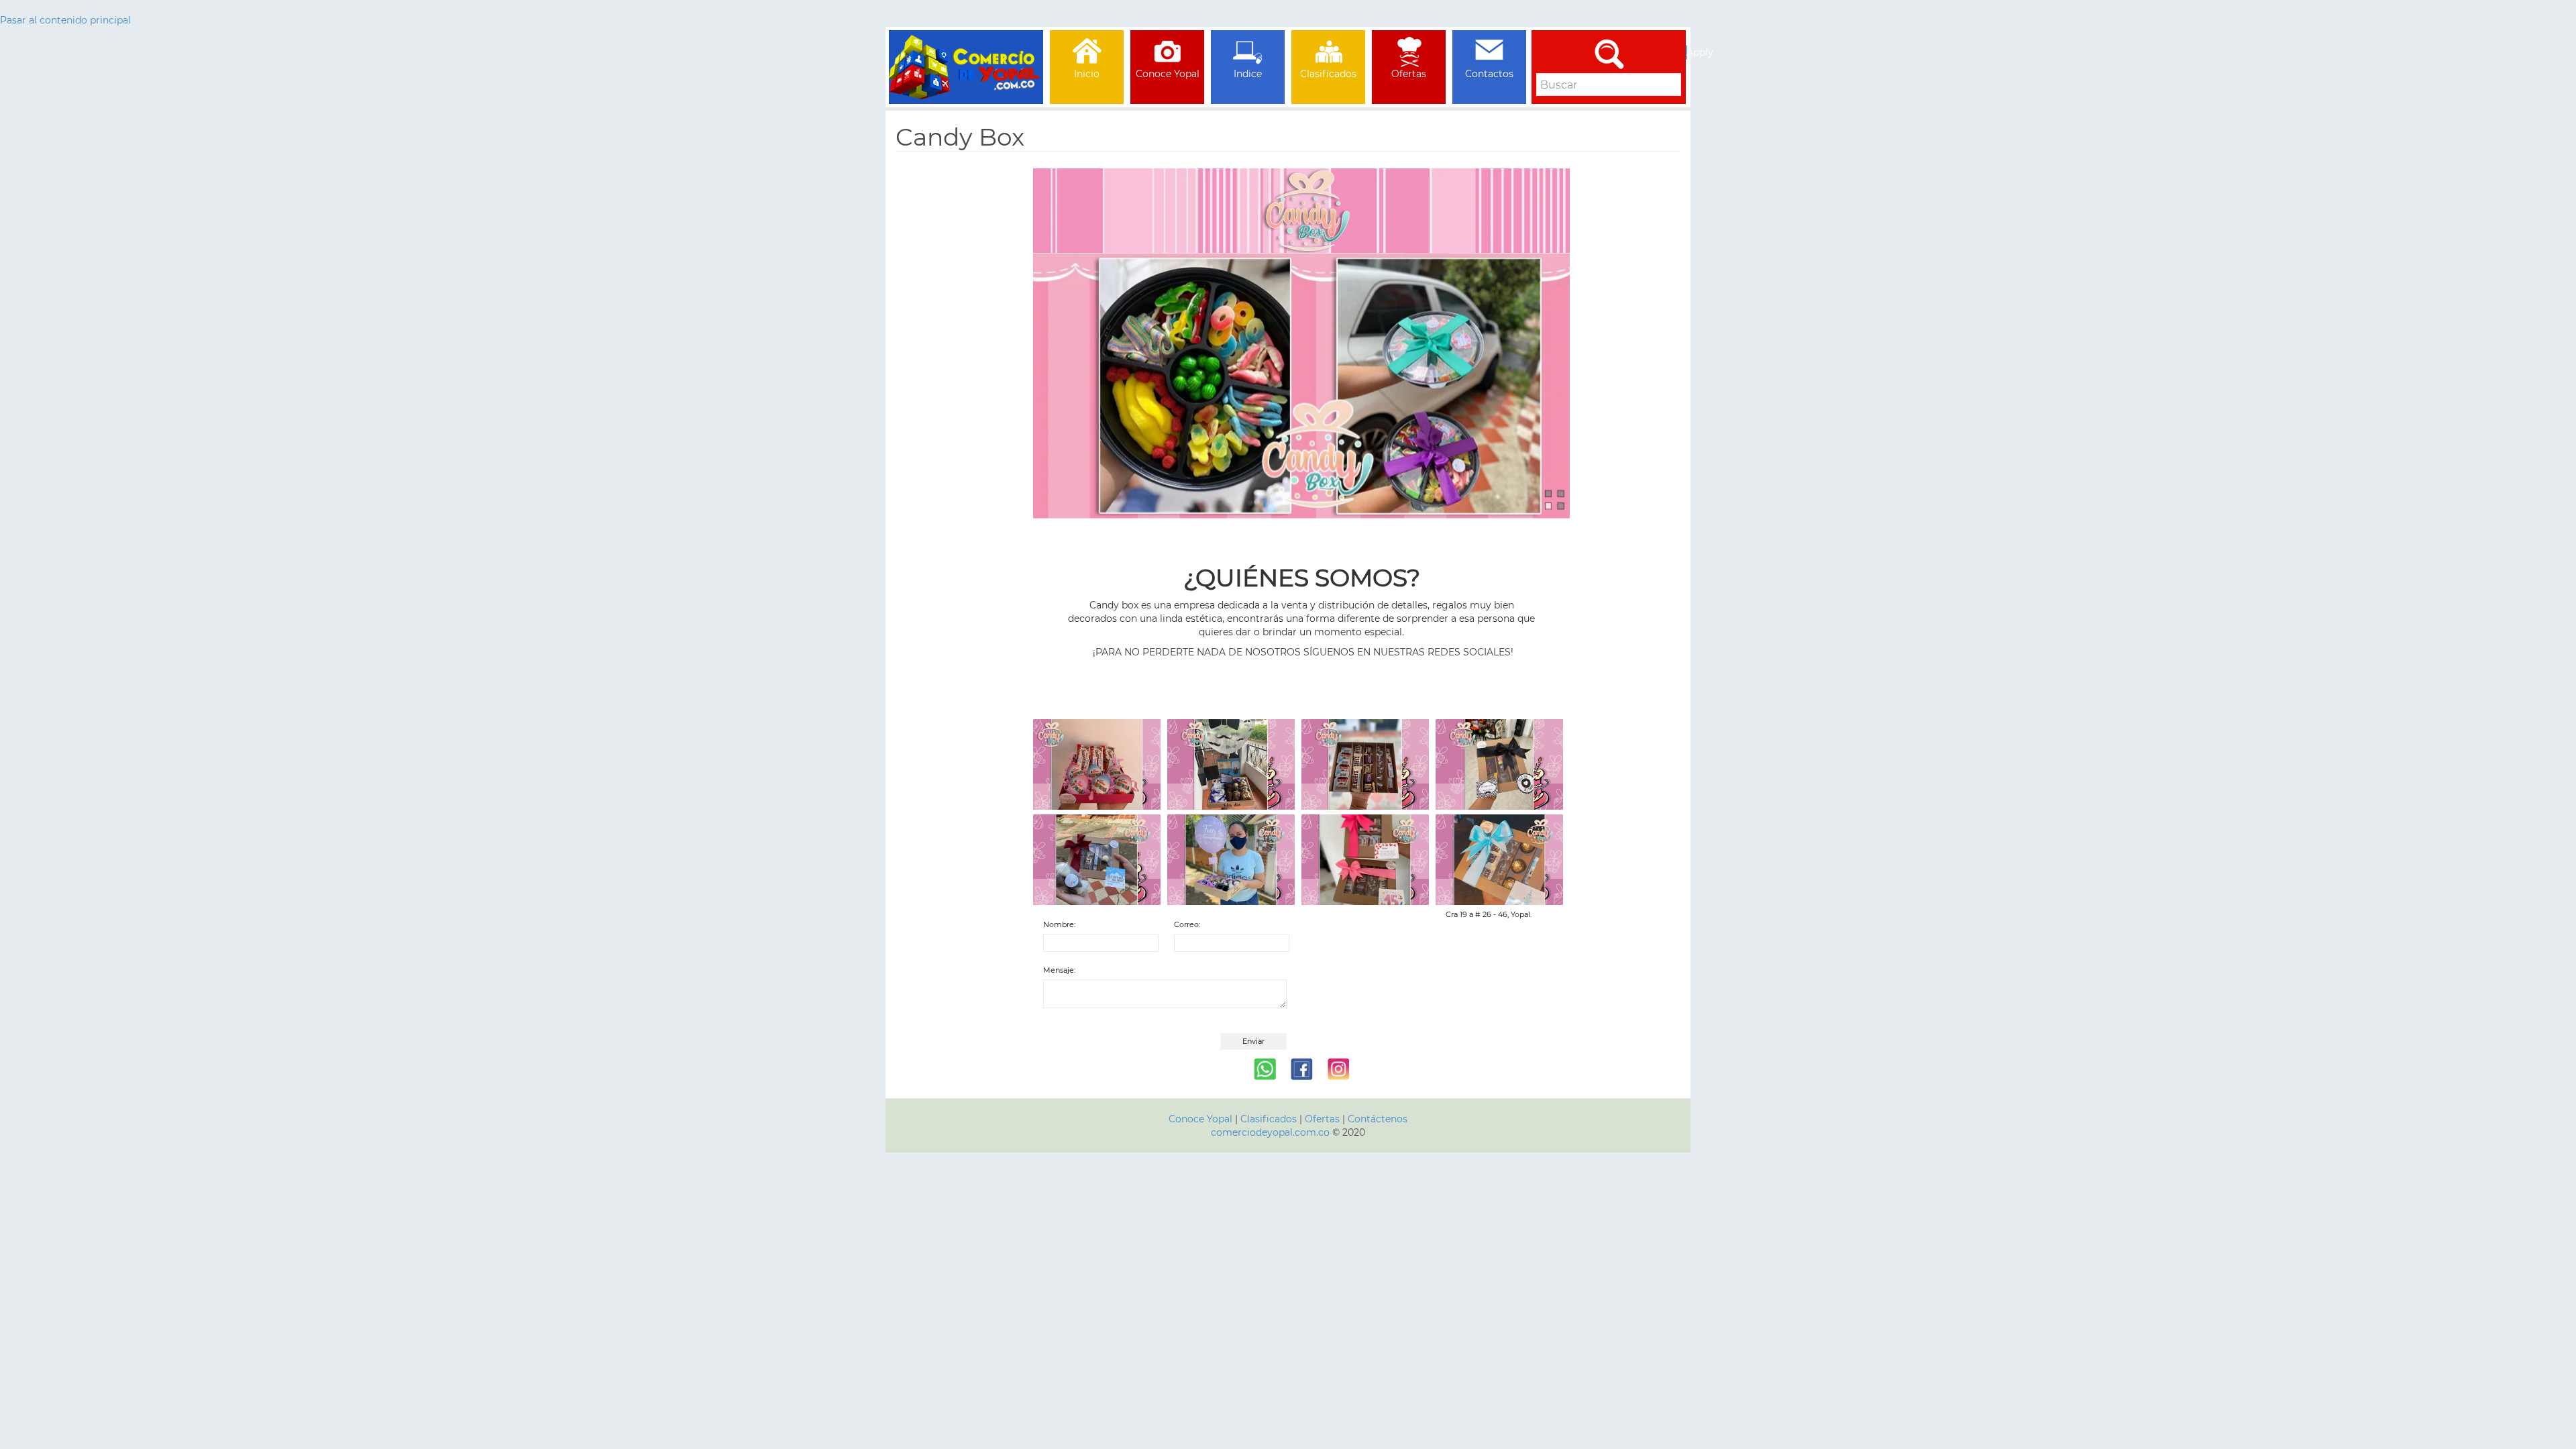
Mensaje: (1059, 970)
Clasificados (1270, 1119)
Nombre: (1059, 924)
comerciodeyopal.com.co (1270, 1132)
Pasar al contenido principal (65, 20)
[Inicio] (966, 47)
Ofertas (1322, 1119)
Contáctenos (1378, 1119)
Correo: (1187, 924)
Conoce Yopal (1200, 1119)
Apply (1687, 52)
